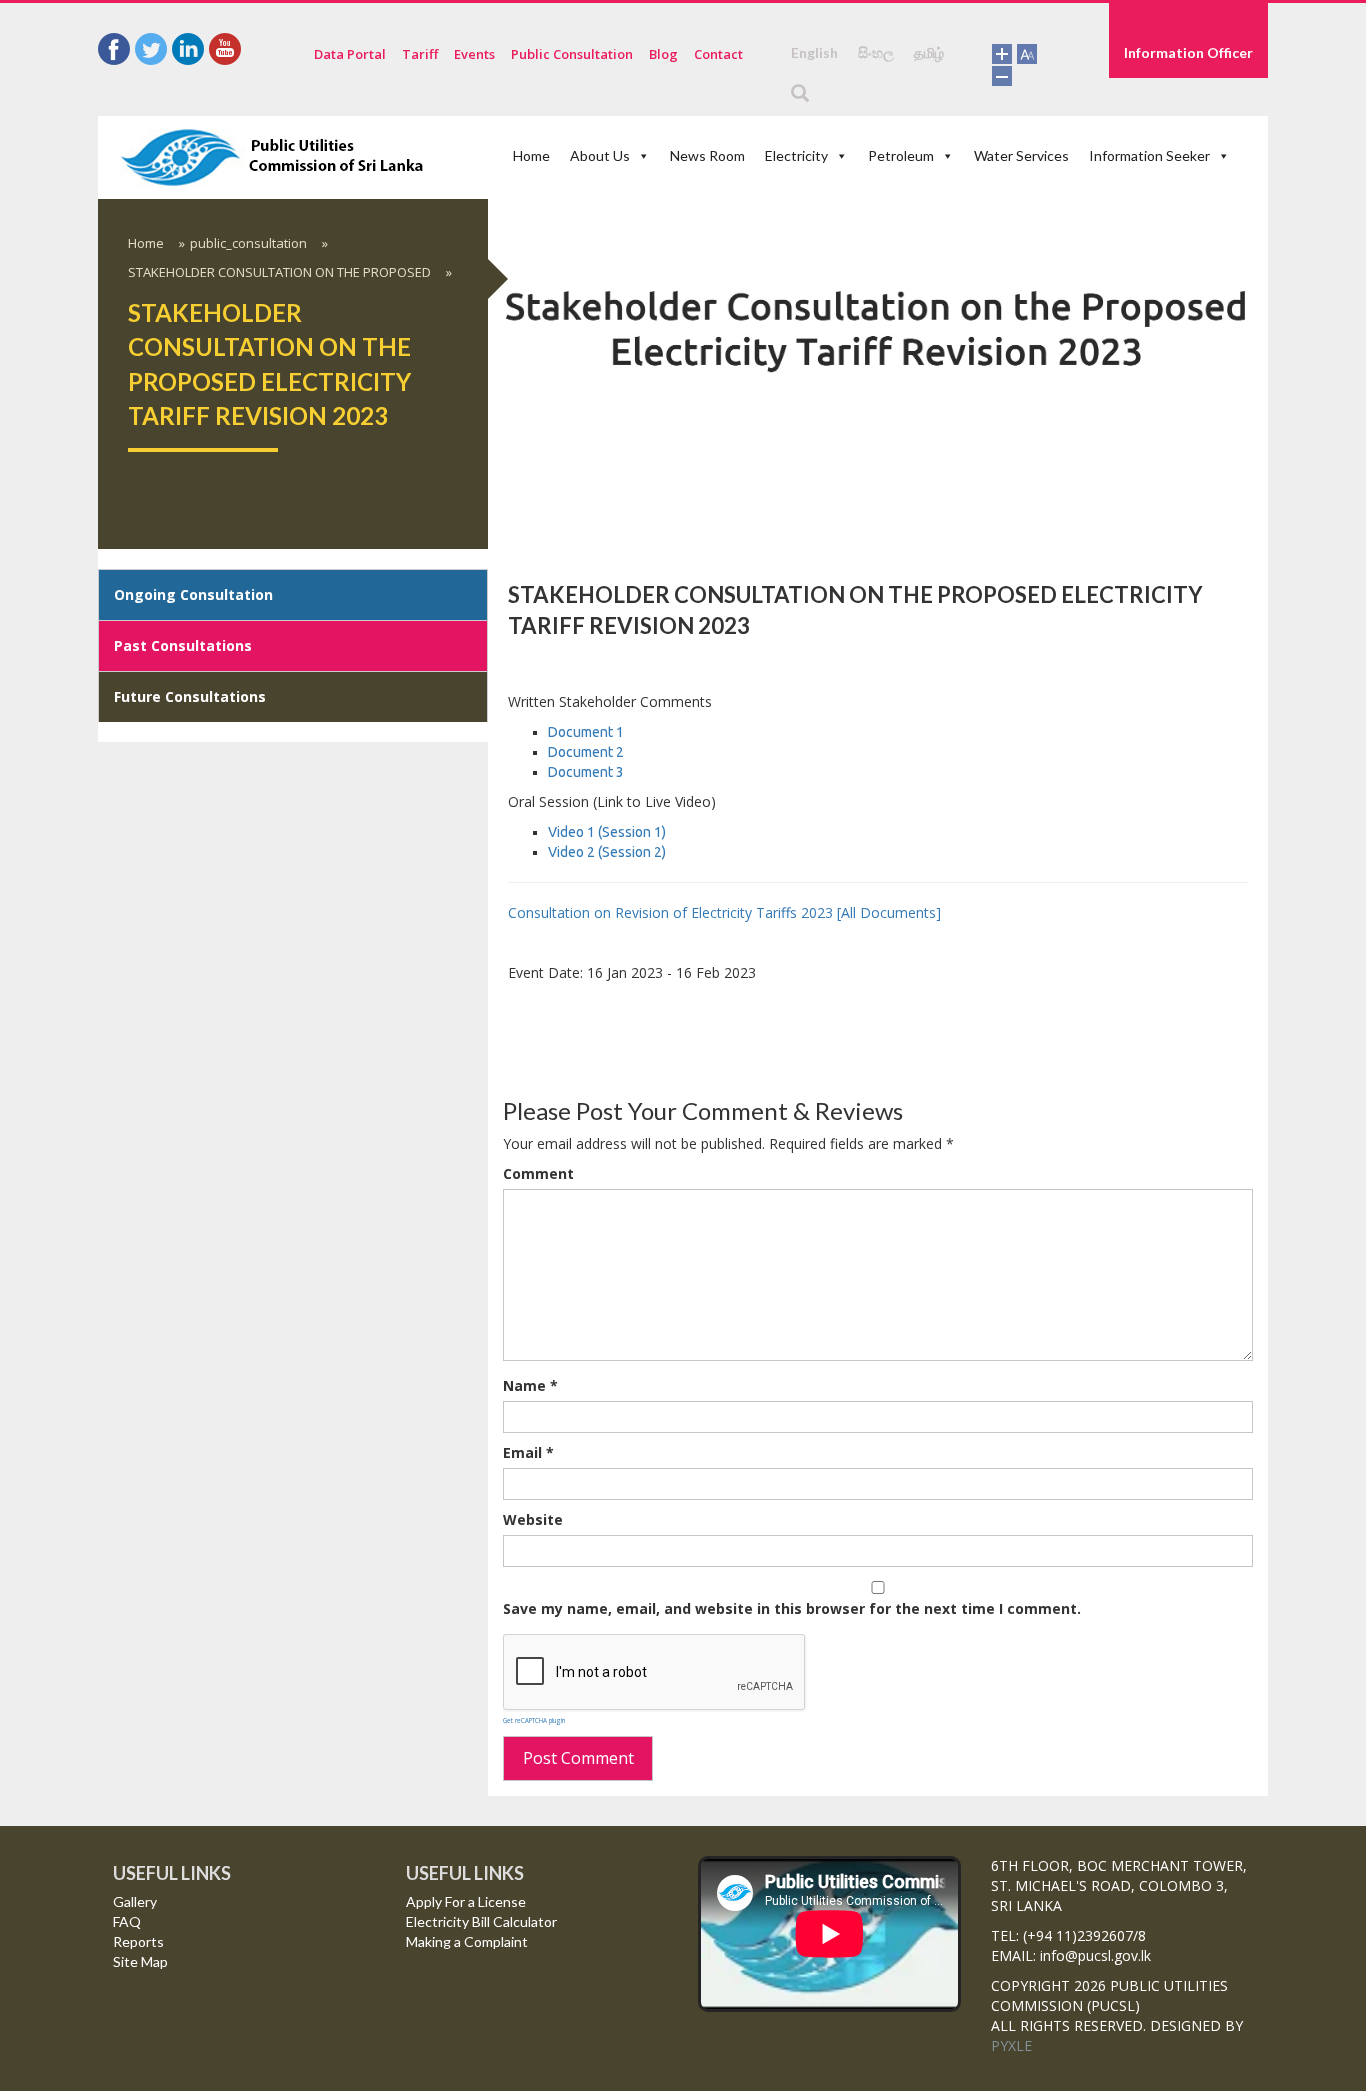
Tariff (420, 54)
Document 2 (587, 1246)
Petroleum (838, 156)
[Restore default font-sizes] (1027, 52)
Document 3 (586, 1266)
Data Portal (350, 54)
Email (528, 1947)
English (814, 52)
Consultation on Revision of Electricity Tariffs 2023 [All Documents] (724, 1406)
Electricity (750, 156)
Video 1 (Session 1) (607, 1326)
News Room (677, 156)
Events (474, 54)
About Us (585, 156)
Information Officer (1188, 52)
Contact (718, 54)
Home (530, 156)
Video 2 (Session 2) (607, 1346)
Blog (663, 54)
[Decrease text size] (1002, 73)
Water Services (941, 156)
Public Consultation (572, 54)
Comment (538, 1668)
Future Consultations (190, 1190)
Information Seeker (1051, 156)
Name (530, 1880)
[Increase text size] (1002, 52)
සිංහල (876, 52)
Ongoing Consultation (193, 1088)
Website (533, 2014)
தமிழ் (929, 52)
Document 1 (586, 1226)
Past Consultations (183, 1139)
